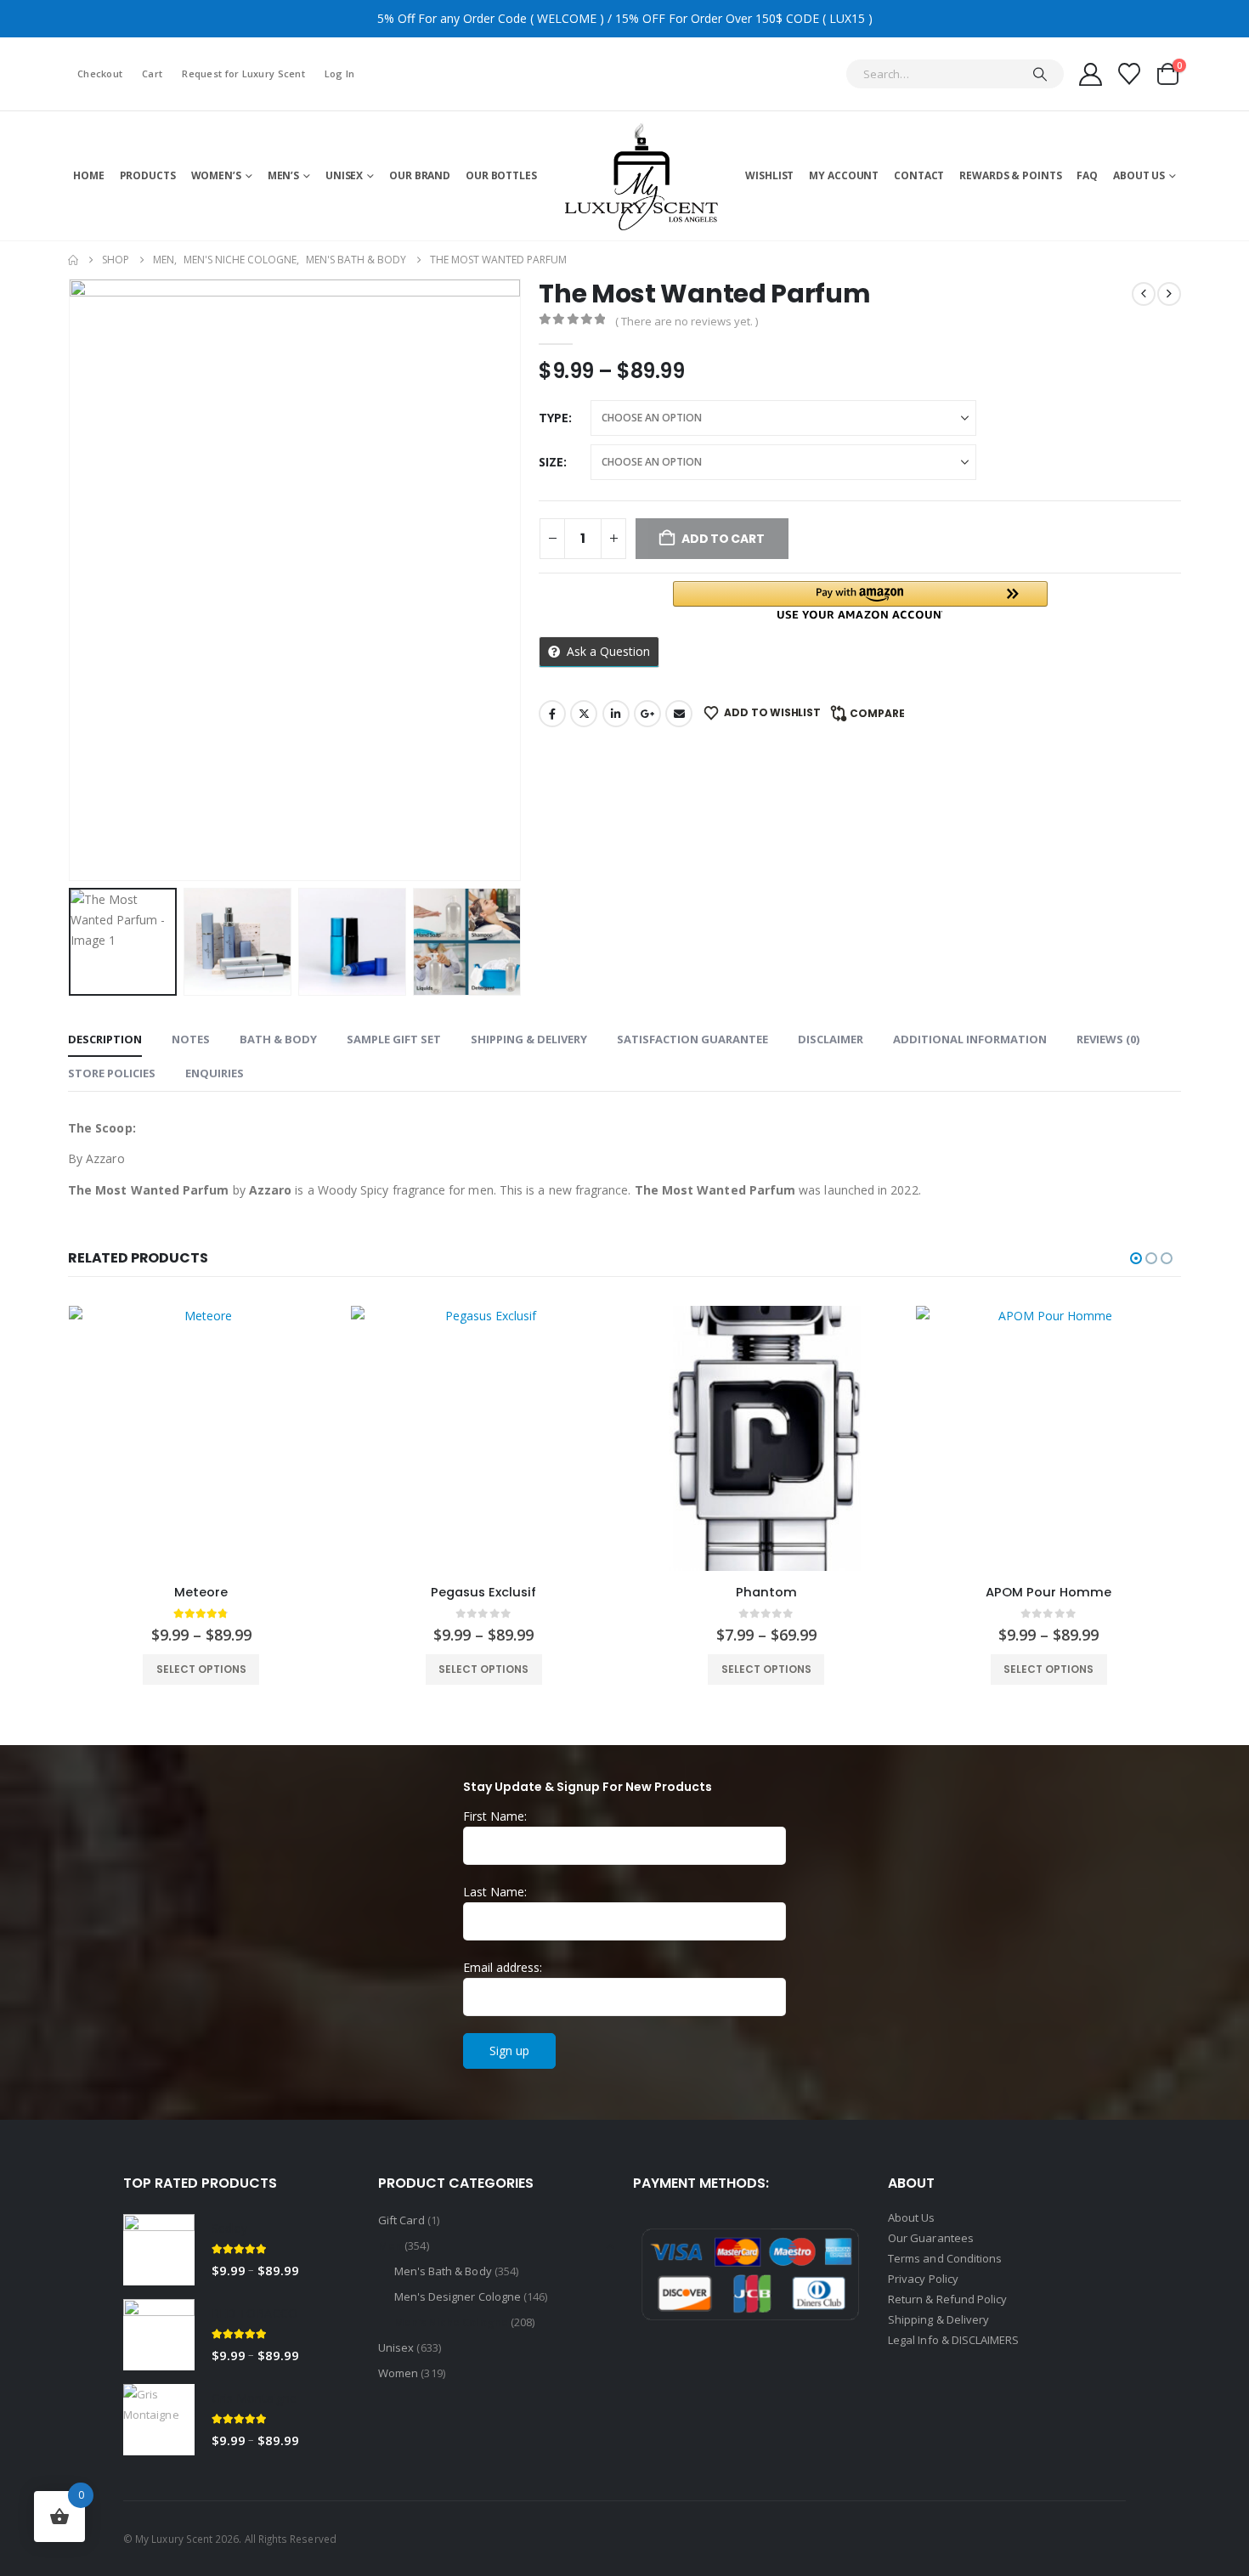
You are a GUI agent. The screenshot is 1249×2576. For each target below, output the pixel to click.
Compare (877, 713)
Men (390, 2246)
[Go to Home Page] (73, 260)
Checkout (100, 73)
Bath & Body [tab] (278, 1039)
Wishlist (769, 175)
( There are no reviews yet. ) (687, 321)
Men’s (283, 175)
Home (89, 175)
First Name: (495, 1816)
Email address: (503, 1967)
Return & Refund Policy (947, 2299)
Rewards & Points (1010, 175)
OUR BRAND (420, 175)
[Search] (1040, 74)
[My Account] (1090, 74)
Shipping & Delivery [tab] (529, 1039)
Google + (647, 714)
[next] (1169, 294)
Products (148, 175)
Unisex (344, 175)
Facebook (552, 714)
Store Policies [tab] (112, 1073)
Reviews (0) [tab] (1108, 1039)
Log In (340, 73)
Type (554, 418)
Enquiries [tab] (215, 1073)
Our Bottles (501, 175)
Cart (152, 73)
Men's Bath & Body (443, 2271)
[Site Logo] (641, 175)
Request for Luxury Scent (243, 73)
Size (551, 462)
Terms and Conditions (945, 2258)
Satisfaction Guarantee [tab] (692, 1039)
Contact (919, 175)
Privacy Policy (923, 2279)
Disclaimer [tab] (831, 1039)
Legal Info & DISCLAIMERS (954, 2340)
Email (679, 714)
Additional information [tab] (970, 1039)
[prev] (1144, 294)
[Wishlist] (1130, 74)
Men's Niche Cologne (451, 2322)
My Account (844, 175)
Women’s (216, 175)
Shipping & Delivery (940, 2319)
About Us (1139, 175)
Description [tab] (105, 1039)
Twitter (584, 714)
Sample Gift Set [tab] (394, 1039)
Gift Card (401, 2220)
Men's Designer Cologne (458, 2296)
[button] (72, 579)
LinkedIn (616, 714)
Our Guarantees (931, 2238)
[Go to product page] (202, 1439)
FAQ (1087, 175)
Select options (201, 1669)
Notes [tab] (191, 1039)
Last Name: (495, 1892)
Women (398, 2373)
